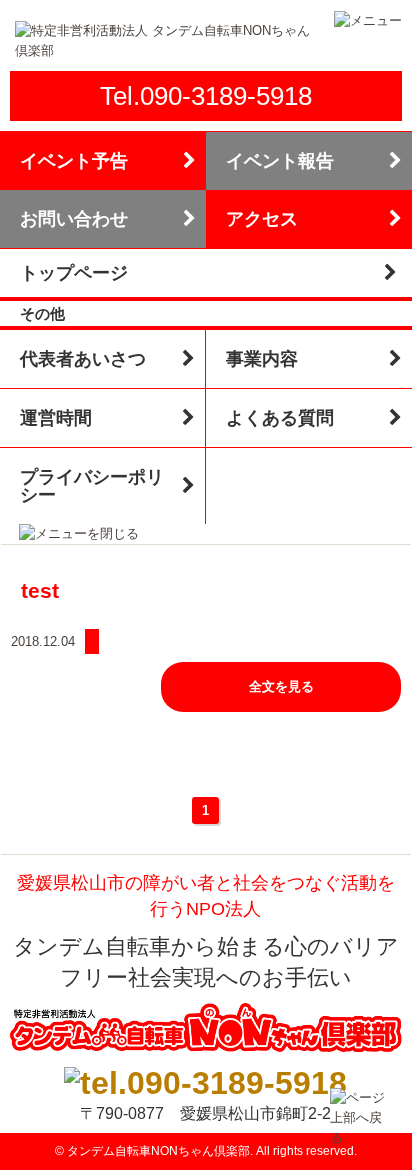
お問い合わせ (74, 219)
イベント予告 (74, 161)
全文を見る (281, 686)
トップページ (74, 273)
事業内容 (262, 359)
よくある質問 (280, 418)
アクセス (262, 219)
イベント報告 (280, 161)
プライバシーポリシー (92, 486)
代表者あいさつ (83, 359)
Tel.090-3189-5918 (206, 96)
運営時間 (56, 418)
